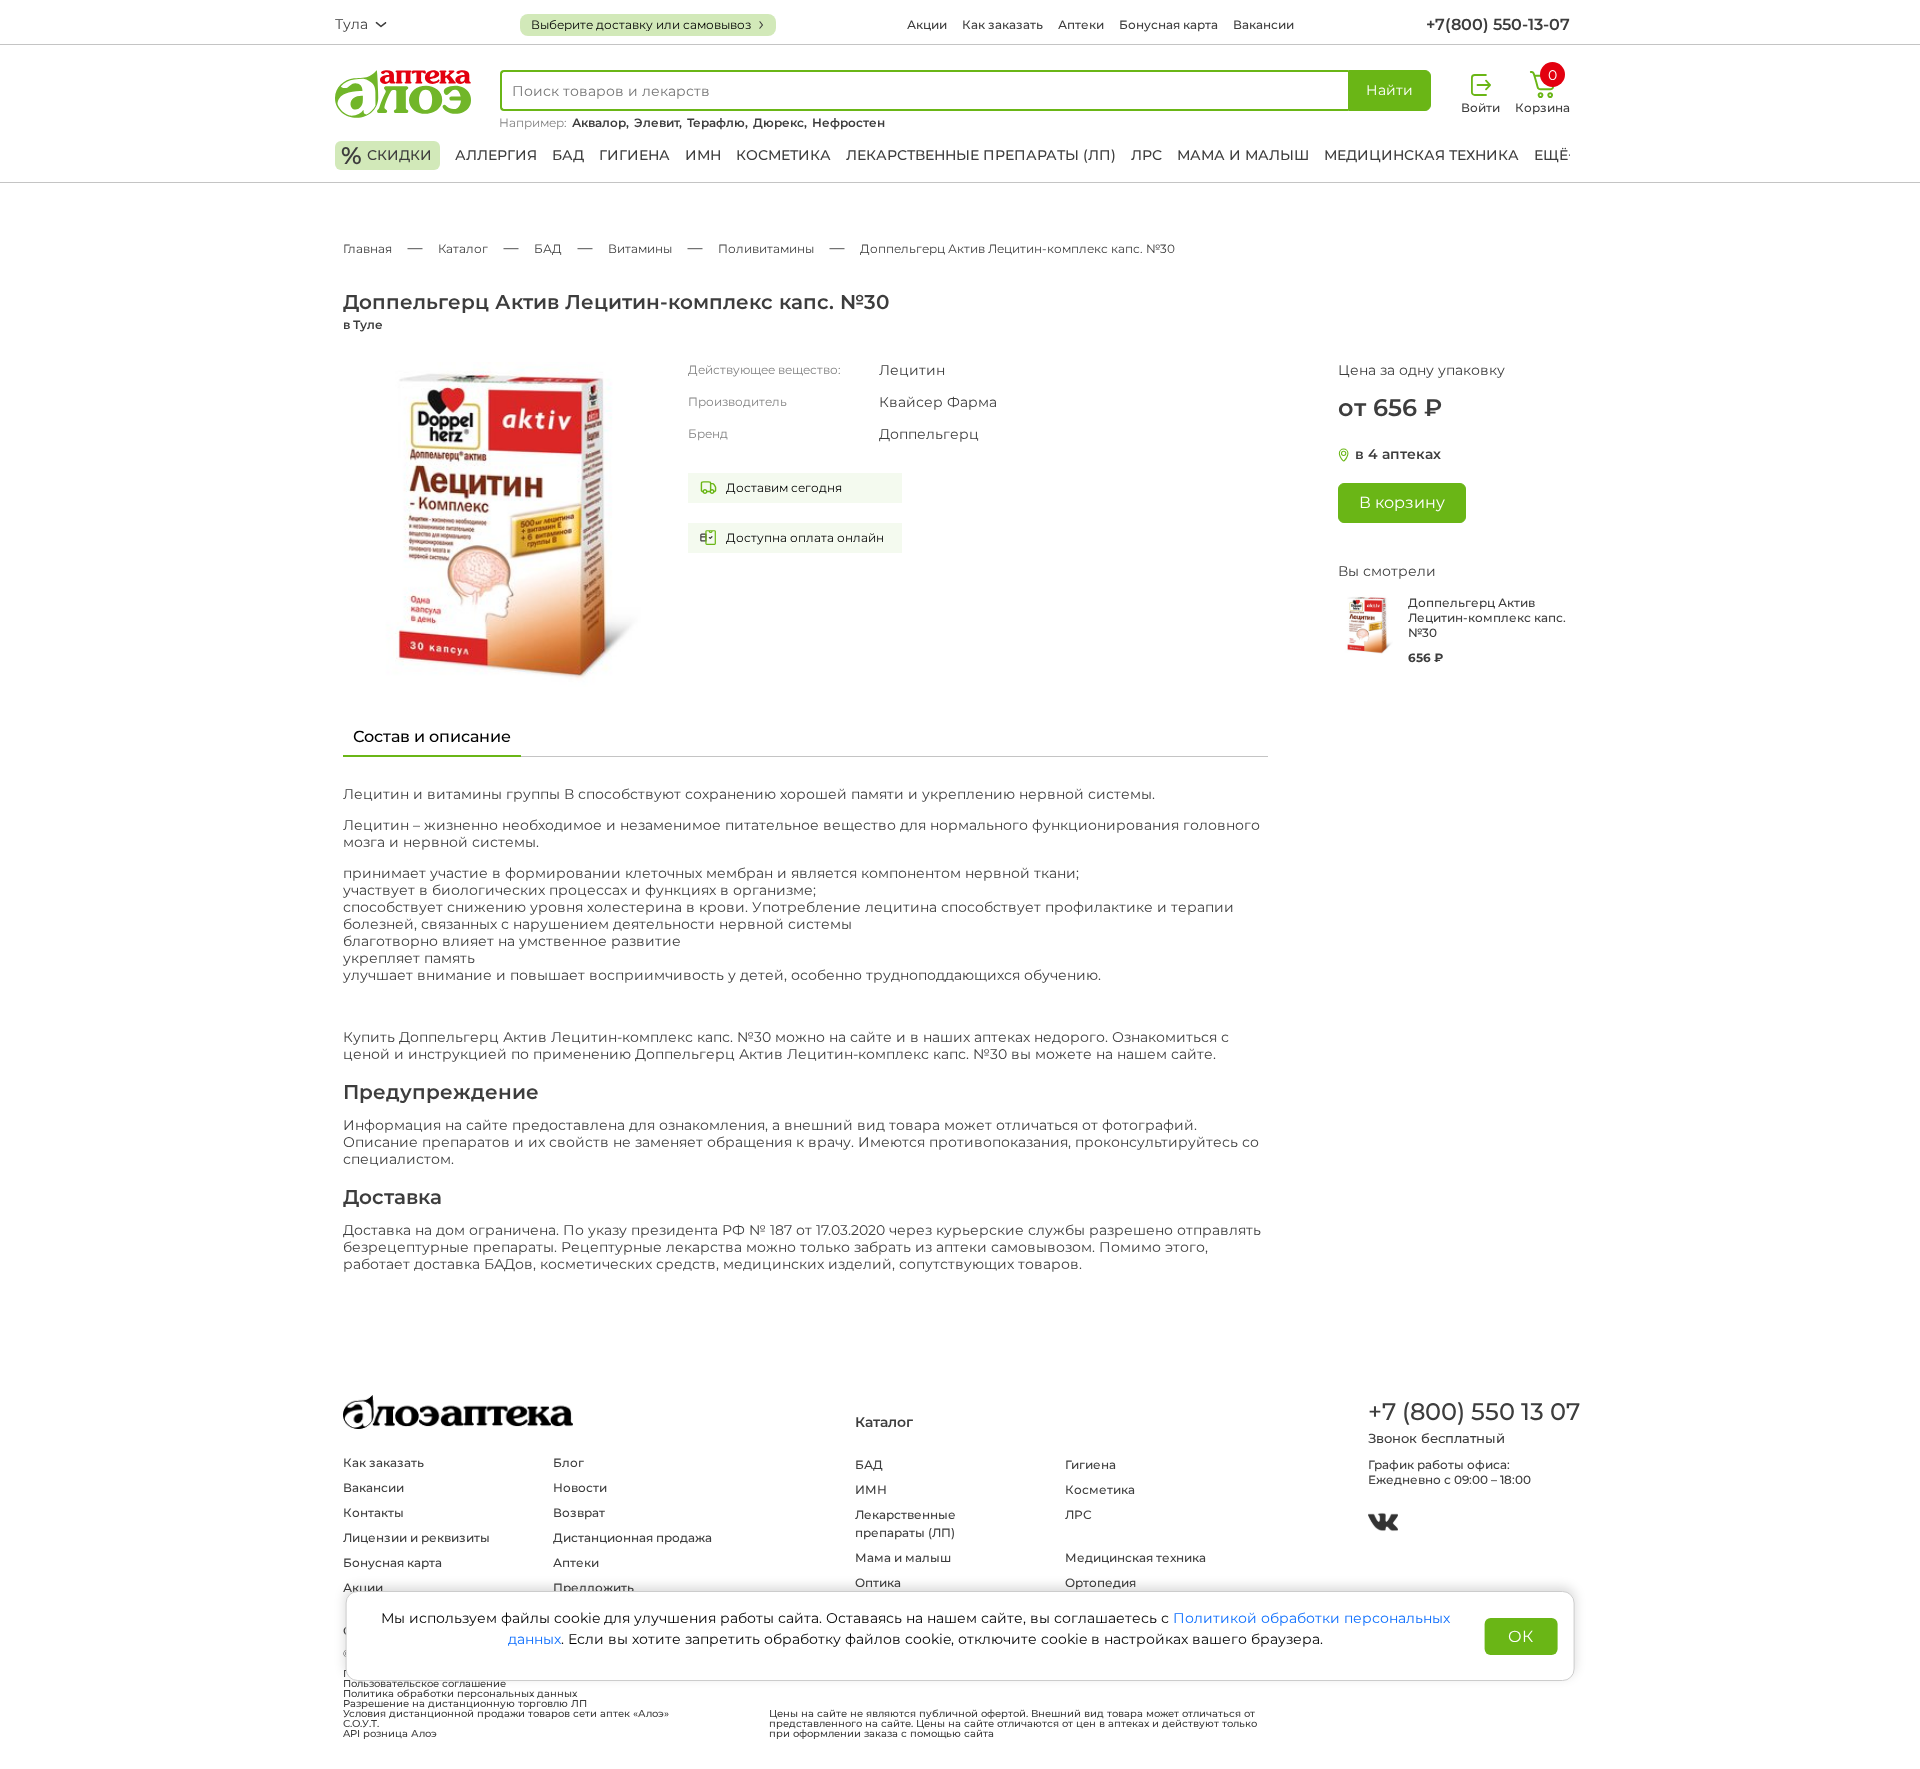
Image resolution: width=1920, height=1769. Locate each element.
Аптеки (1081, 24)
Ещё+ (1555, 155)
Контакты (373, 1512)
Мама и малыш (1243, 155)
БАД (568, 155)
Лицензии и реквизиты (416, 1537)
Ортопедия (1100, 1582)
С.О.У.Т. (361, 1724)
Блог (568, 1462)
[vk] (1383, 1524)
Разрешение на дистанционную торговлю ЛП (465, 1704)
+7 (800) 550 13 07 (1473, 1411)
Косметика (783, 155)
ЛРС (1146, 155)
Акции (927, 24)
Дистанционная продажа (632, 1537)
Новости (580, 1487)
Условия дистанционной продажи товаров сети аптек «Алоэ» (506, 1714)
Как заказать (1002, 24)
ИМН (703, 155)
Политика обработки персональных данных (460, 1694)
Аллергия (496, 155)
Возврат (579, 1512)
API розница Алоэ (390, 1734)
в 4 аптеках (1398, 454)
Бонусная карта (1168, 24)
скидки (386, 155)
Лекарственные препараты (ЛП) (981, 155)
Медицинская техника (1421, 155)
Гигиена (634, 155)
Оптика (878, 1582)
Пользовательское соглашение (424, 1684)
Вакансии (1263, 24)
